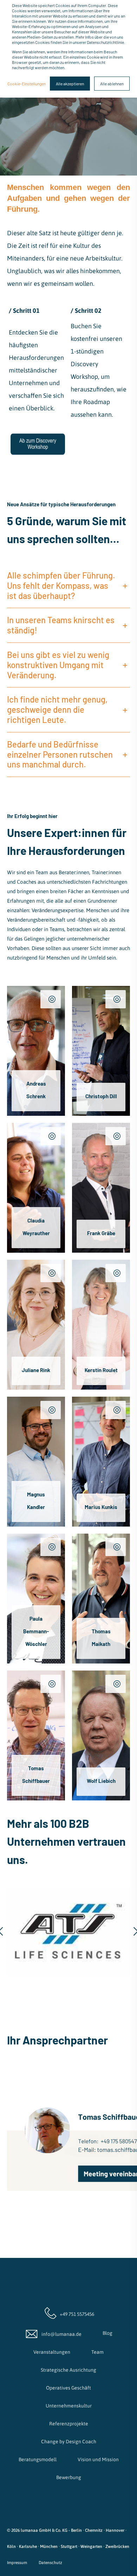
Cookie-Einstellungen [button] (27, 84)
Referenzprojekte (69, 2424)
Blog (107, 2333)
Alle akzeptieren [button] (70, 84)
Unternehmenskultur (69, 2406)
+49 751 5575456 (76, 2314)
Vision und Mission (98, 2459)
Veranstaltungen (52, 2352)
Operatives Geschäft (68, 2388)
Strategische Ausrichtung (68, 2370)
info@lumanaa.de (61, 2334)
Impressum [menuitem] (17, 2563)
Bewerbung (69, 2477)
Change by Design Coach (69, 2442)
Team (97, 2352)
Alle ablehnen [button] (112, 84)
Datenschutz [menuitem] (50, 2563)
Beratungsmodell (38, 2459)
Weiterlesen (31, 1093)
